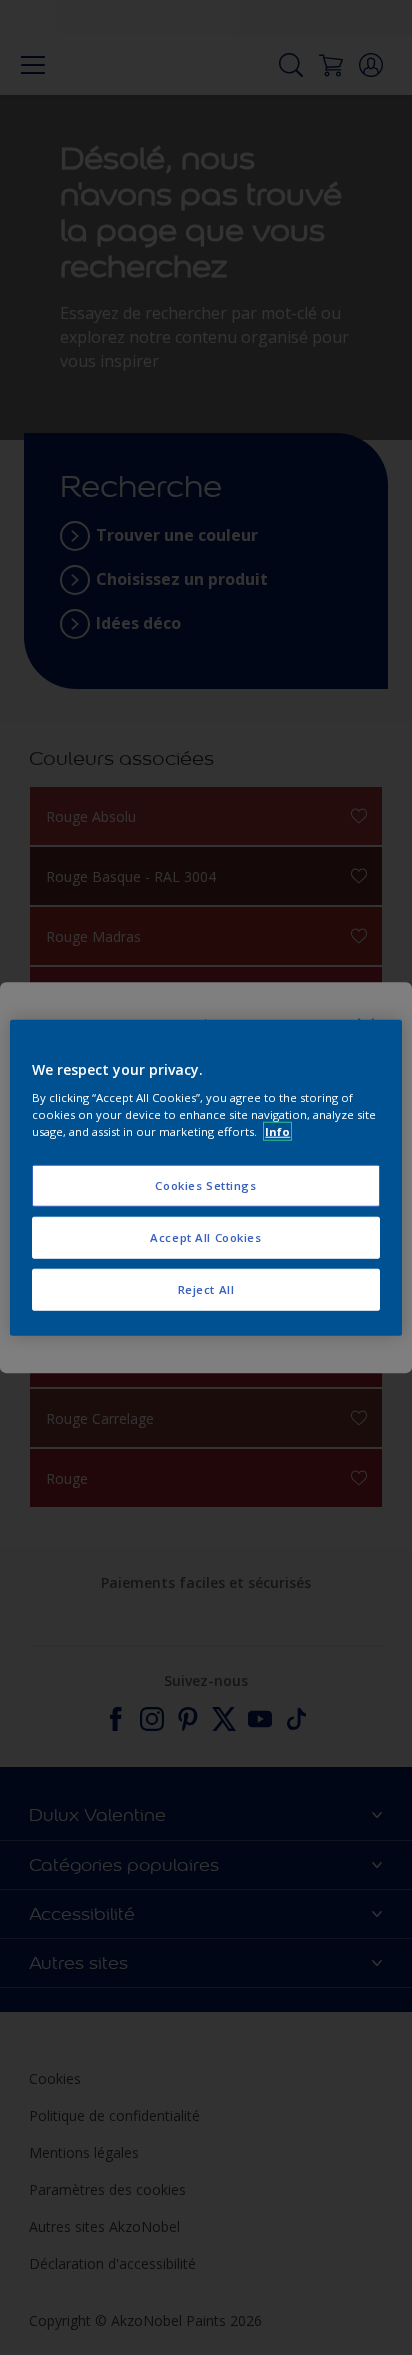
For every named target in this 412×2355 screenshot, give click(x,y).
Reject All (206, 1289)
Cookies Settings (205, 1185)
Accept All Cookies (205, 1237)
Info (277, 1131)
